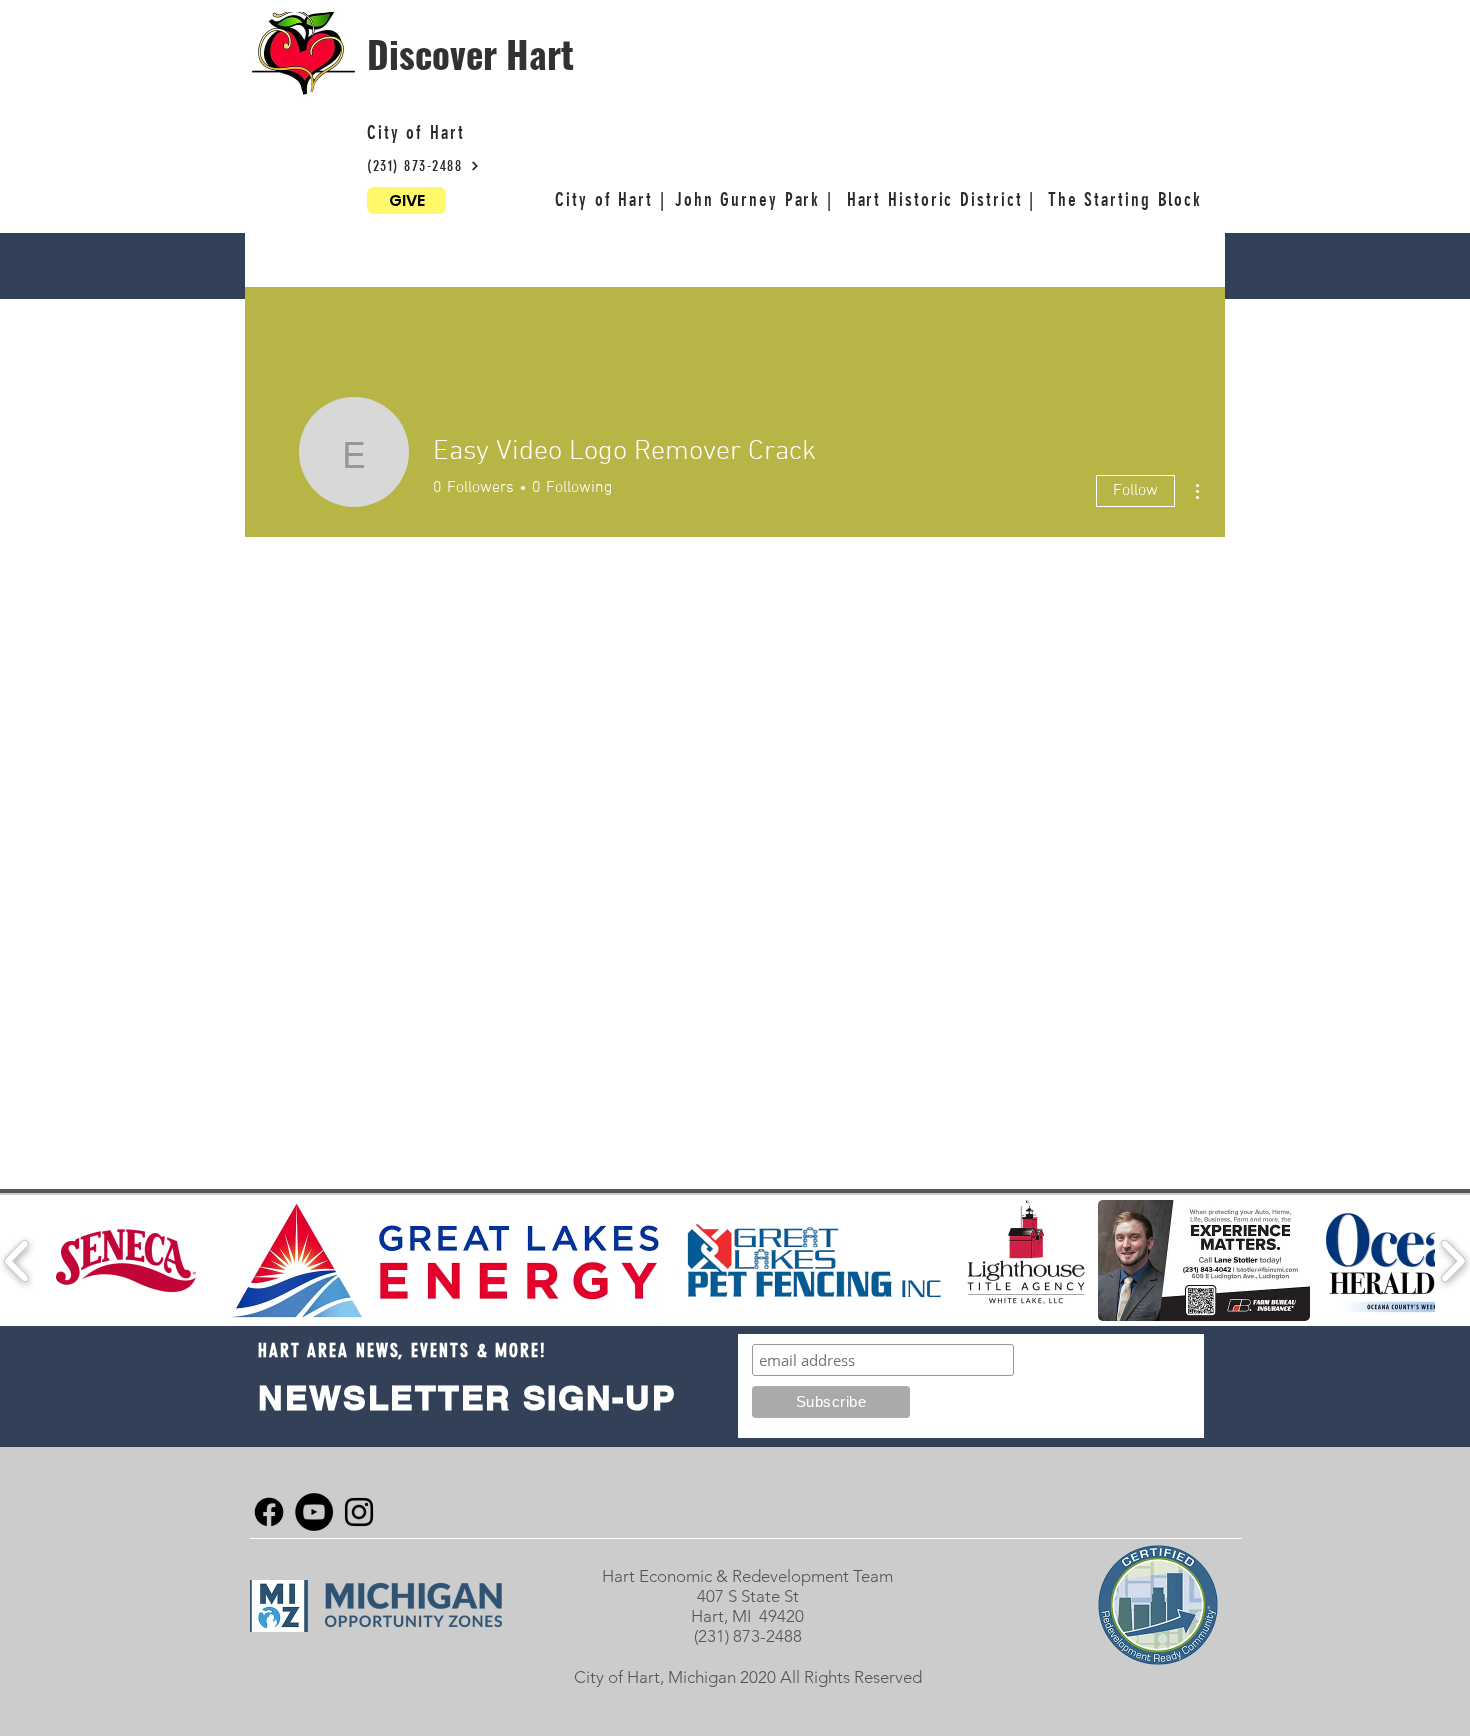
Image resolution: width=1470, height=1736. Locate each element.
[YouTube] (314, 1512)
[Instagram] (359, 1512)
